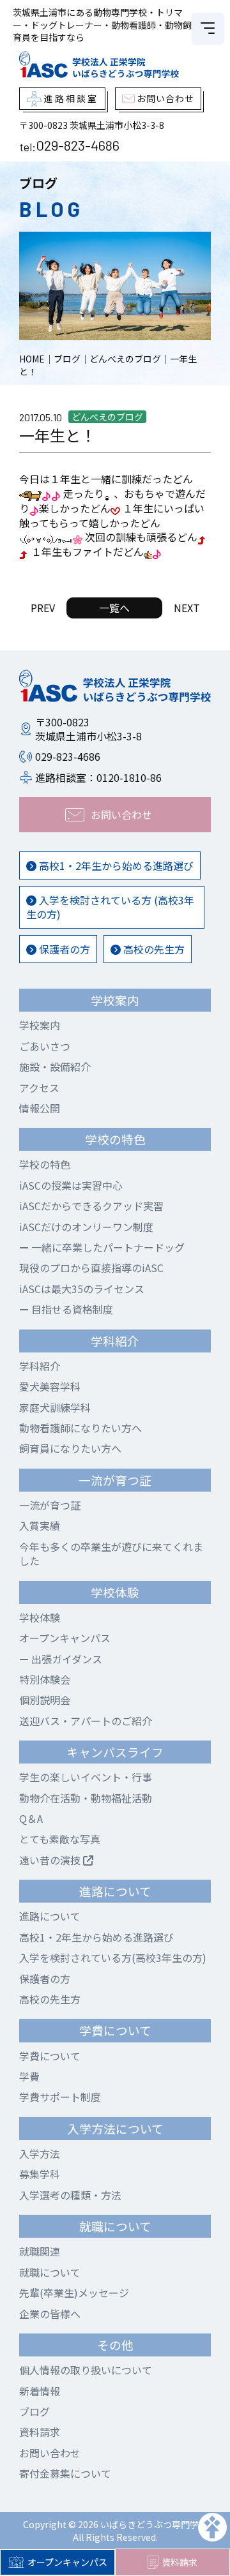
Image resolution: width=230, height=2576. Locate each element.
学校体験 (40, 1617)
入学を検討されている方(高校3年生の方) (113, 1958)
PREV (43, 608)
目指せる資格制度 (71, 1309)
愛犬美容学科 (50, 1386)
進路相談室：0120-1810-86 (98, 777)
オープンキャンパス (67, 2562)
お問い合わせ (50, 2453)
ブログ (34, 2411)
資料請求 (180, 2562)
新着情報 (40, 2391)
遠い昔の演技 (51, 1860)
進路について (50, 1916)
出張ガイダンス (65, 1659)
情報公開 (40, 1108)
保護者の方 (63, 949)
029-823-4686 (78, 145)
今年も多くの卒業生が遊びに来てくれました (111, 1554)
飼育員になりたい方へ (70, 1448)
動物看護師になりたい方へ (80, 1428)
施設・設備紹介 (55, 1067)
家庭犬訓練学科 (55, 1407)
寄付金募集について (65, 2473)
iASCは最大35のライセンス (82, 1289)
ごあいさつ (45, 1046)
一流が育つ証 (50, 1505)
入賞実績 (40, 1525)
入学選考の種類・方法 (70, 2195)
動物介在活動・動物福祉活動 (86, 1798)
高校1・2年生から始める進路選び (115, 865)
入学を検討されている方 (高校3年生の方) (110, 907)
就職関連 (40, 2251)
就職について (50, 2272)
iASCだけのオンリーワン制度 (86, 1227)
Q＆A (31, 1818)
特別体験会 (45, 1679)
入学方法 (40, 2153)
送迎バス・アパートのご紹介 (86, 1721)
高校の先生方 (153, 949)
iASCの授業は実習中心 (71, 1185)
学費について (50, 2056)
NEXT (187, 608)
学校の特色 (45, 1164)
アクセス (39, 1088)
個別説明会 (45, 1700)
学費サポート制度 (60, 2097)
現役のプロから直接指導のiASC (91, 1268)
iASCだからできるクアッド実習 (91, 1206)
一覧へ (114, 608)
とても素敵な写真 (60, 1839)
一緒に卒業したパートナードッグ (107, 1247)
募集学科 (40, 2174)
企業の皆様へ (50, 2314)
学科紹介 (40, 1366)
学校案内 (40, 1025)
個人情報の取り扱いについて (86, 2370)
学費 (29, 2076)
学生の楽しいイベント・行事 (86, 1777)
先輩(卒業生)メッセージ (74, 2293)
